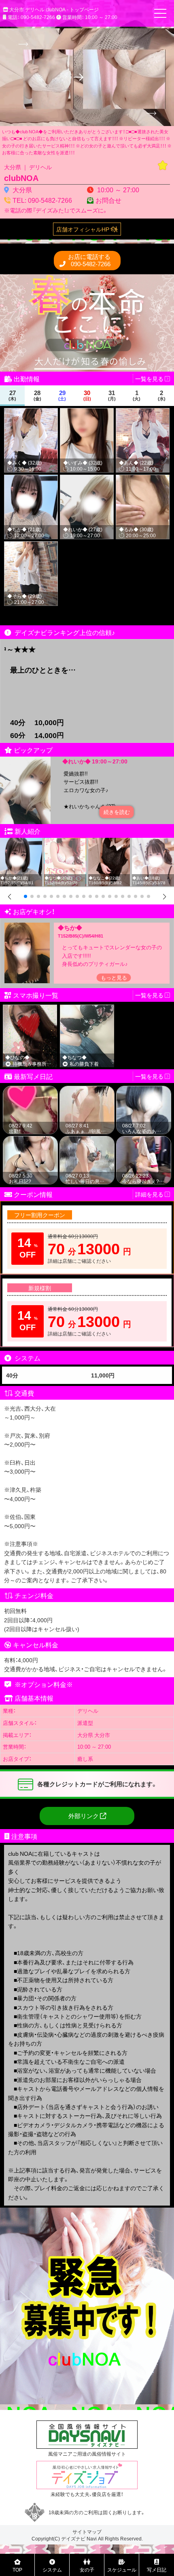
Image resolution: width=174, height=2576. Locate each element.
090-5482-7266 (89, 260)
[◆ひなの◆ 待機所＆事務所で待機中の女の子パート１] (30, 1008)
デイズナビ (73, 2538)
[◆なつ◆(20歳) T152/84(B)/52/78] (65, 842)
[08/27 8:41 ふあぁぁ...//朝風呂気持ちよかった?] (87, 1090)
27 (12, 395)
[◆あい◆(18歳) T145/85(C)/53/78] (153, 842)
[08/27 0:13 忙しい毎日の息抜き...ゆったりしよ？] (87, 1140)
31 (112, 395)
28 (37, 395)
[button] (25, 896)
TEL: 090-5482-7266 (42, 200)
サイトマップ (87, 2532)
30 (87, 395)
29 (62, 395)
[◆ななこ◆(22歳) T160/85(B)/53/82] (109, 842)
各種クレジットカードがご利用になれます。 (97, 1784)
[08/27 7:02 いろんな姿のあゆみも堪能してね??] (144, 1090)
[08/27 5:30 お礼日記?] (30, 1140)
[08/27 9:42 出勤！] (30, 1090)
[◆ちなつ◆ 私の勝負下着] (87, 1008)
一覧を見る (150, 1076)
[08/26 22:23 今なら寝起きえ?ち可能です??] (144, 1140)
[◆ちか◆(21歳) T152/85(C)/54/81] (21, 842)
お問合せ (108, 200)
